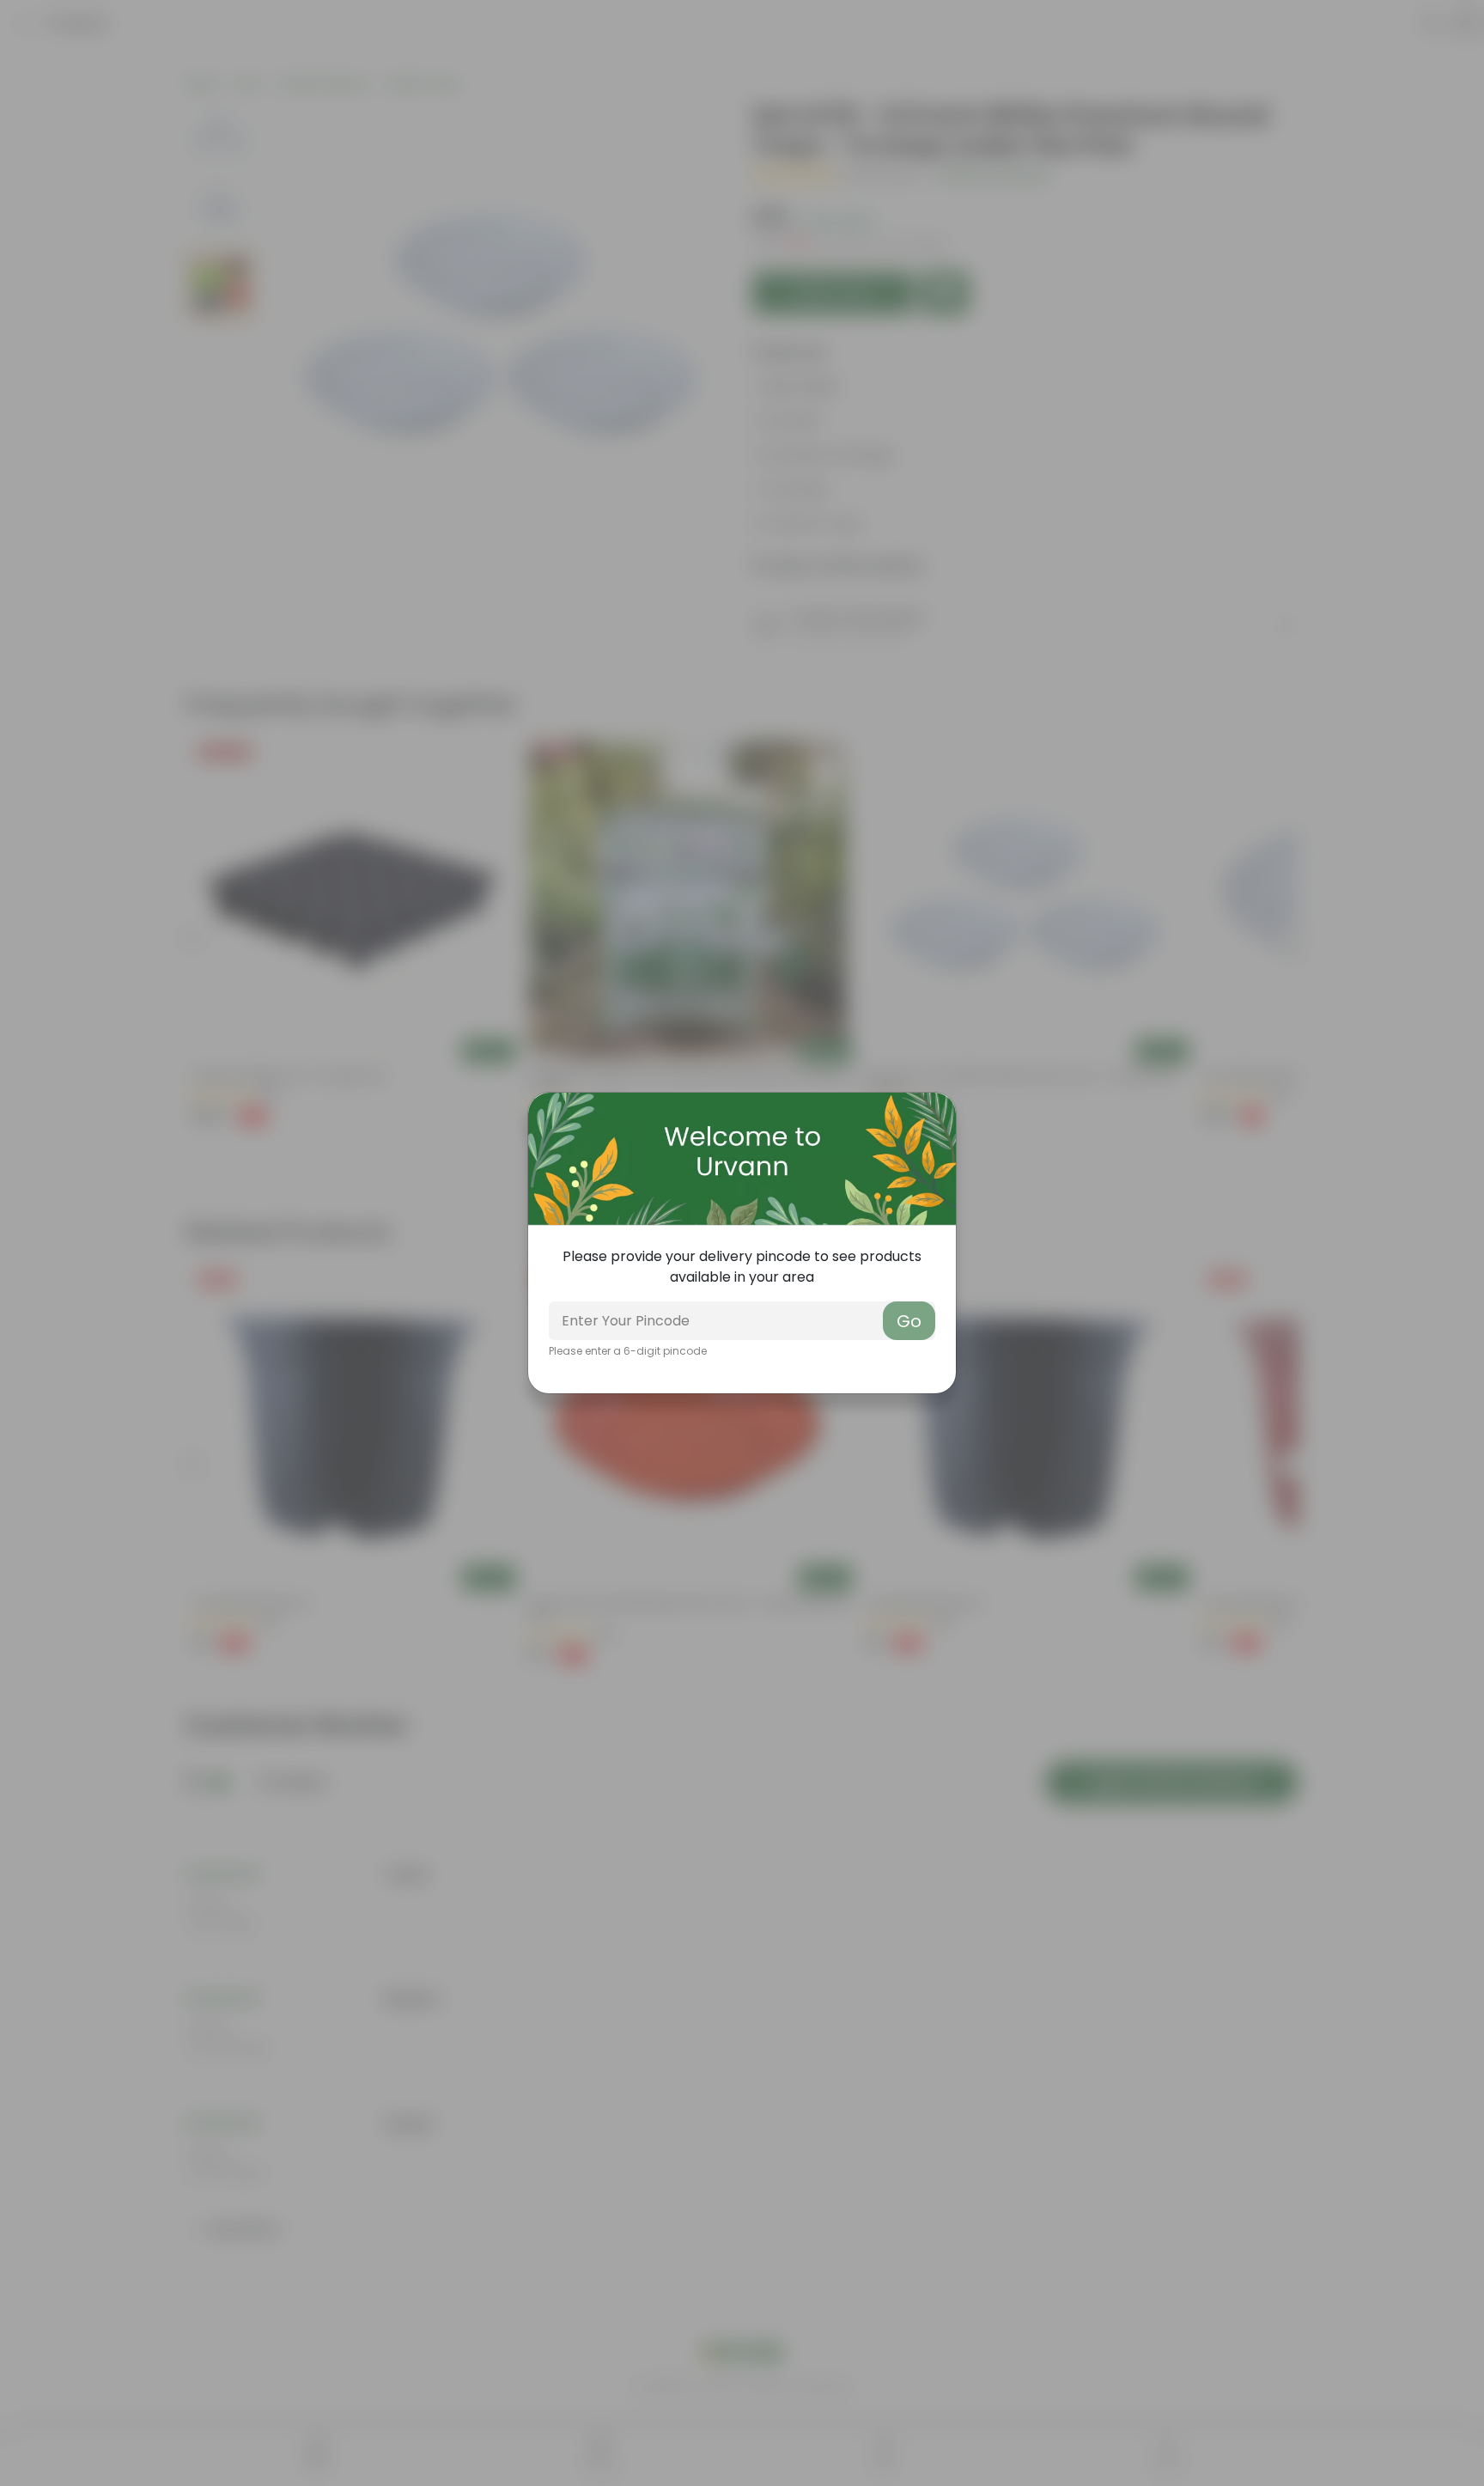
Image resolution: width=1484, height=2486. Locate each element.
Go (909, 1321)
